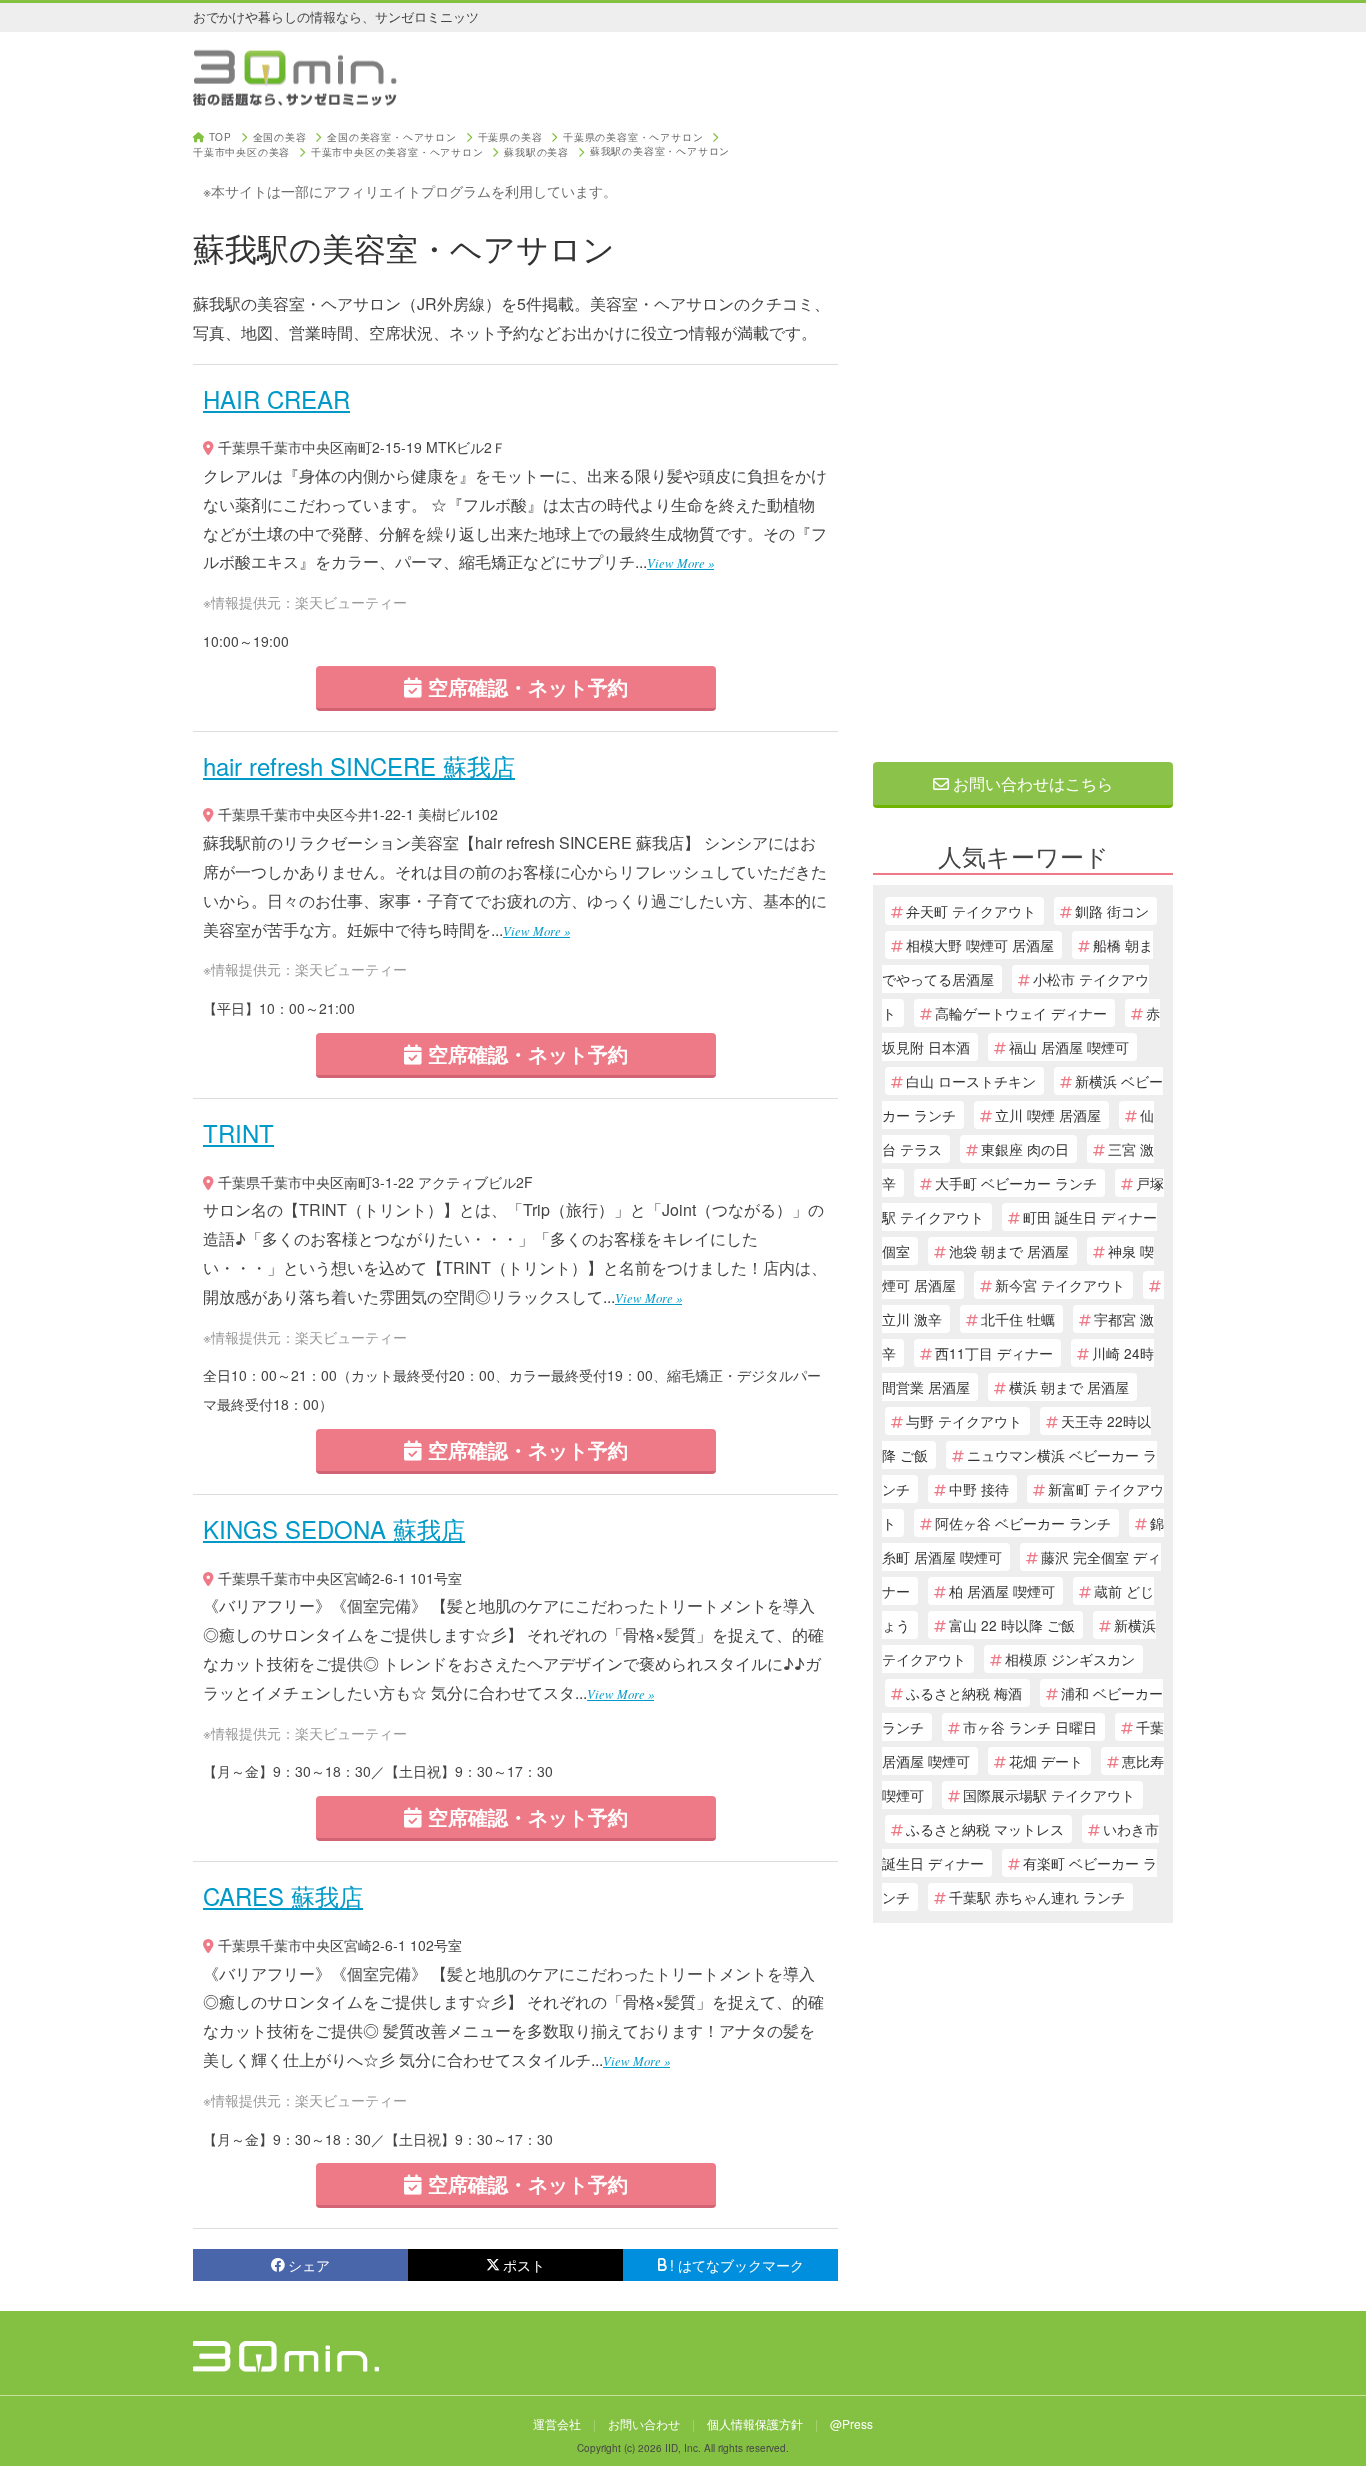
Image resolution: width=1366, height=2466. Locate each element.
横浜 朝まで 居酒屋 (1069, 1387)
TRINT (238, 1132)
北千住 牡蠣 (1018, 1319)
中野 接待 (979, 1489)
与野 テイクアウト (964, 1421)
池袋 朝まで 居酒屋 (1009, 1251)
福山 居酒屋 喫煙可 (1069, 1047)
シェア (309, 2265)
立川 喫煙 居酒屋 (1048, 1115)
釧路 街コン (1112, 911)
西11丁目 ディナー (994, 1353)
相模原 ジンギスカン (1070, 1659)
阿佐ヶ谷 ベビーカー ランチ (1023, 1523)
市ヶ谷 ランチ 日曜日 (1030, 1727)
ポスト (524, 2265)
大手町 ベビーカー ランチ (1016, 1183)
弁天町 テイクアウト (971, 911)
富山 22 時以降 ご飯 (1012, 1625)
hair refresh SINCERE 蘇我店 (359, 765)
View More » (680, 562)
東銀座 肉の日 (1025, 1149)
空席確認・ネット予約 (525, 686)
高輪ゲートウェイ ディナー (1021, 1013)
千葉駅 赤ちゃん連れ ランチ (1037, 1897)
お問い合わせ (644, 2423)
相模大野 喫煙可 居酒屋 (980, 945)
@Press (851, 2423)
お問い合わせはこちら (1031, 783)
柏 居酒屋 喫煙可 (1002, 1591)
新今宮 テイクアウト (1060, 1285)
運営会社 (557, 2423)
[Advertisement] (1023, 432)
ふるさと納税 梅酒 (964, 1693)
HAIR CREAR (276, 398)
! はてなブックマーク (737, 2265)
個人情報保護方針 (755, 2423)
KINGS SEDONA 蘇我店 (334, 1528)
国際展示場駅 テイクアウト (1049, 1795)
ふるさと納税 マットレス (985, 1829)
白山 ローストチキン (971, 1081)
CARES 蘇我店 (283, 1895)
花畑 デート (1046, 1761)
